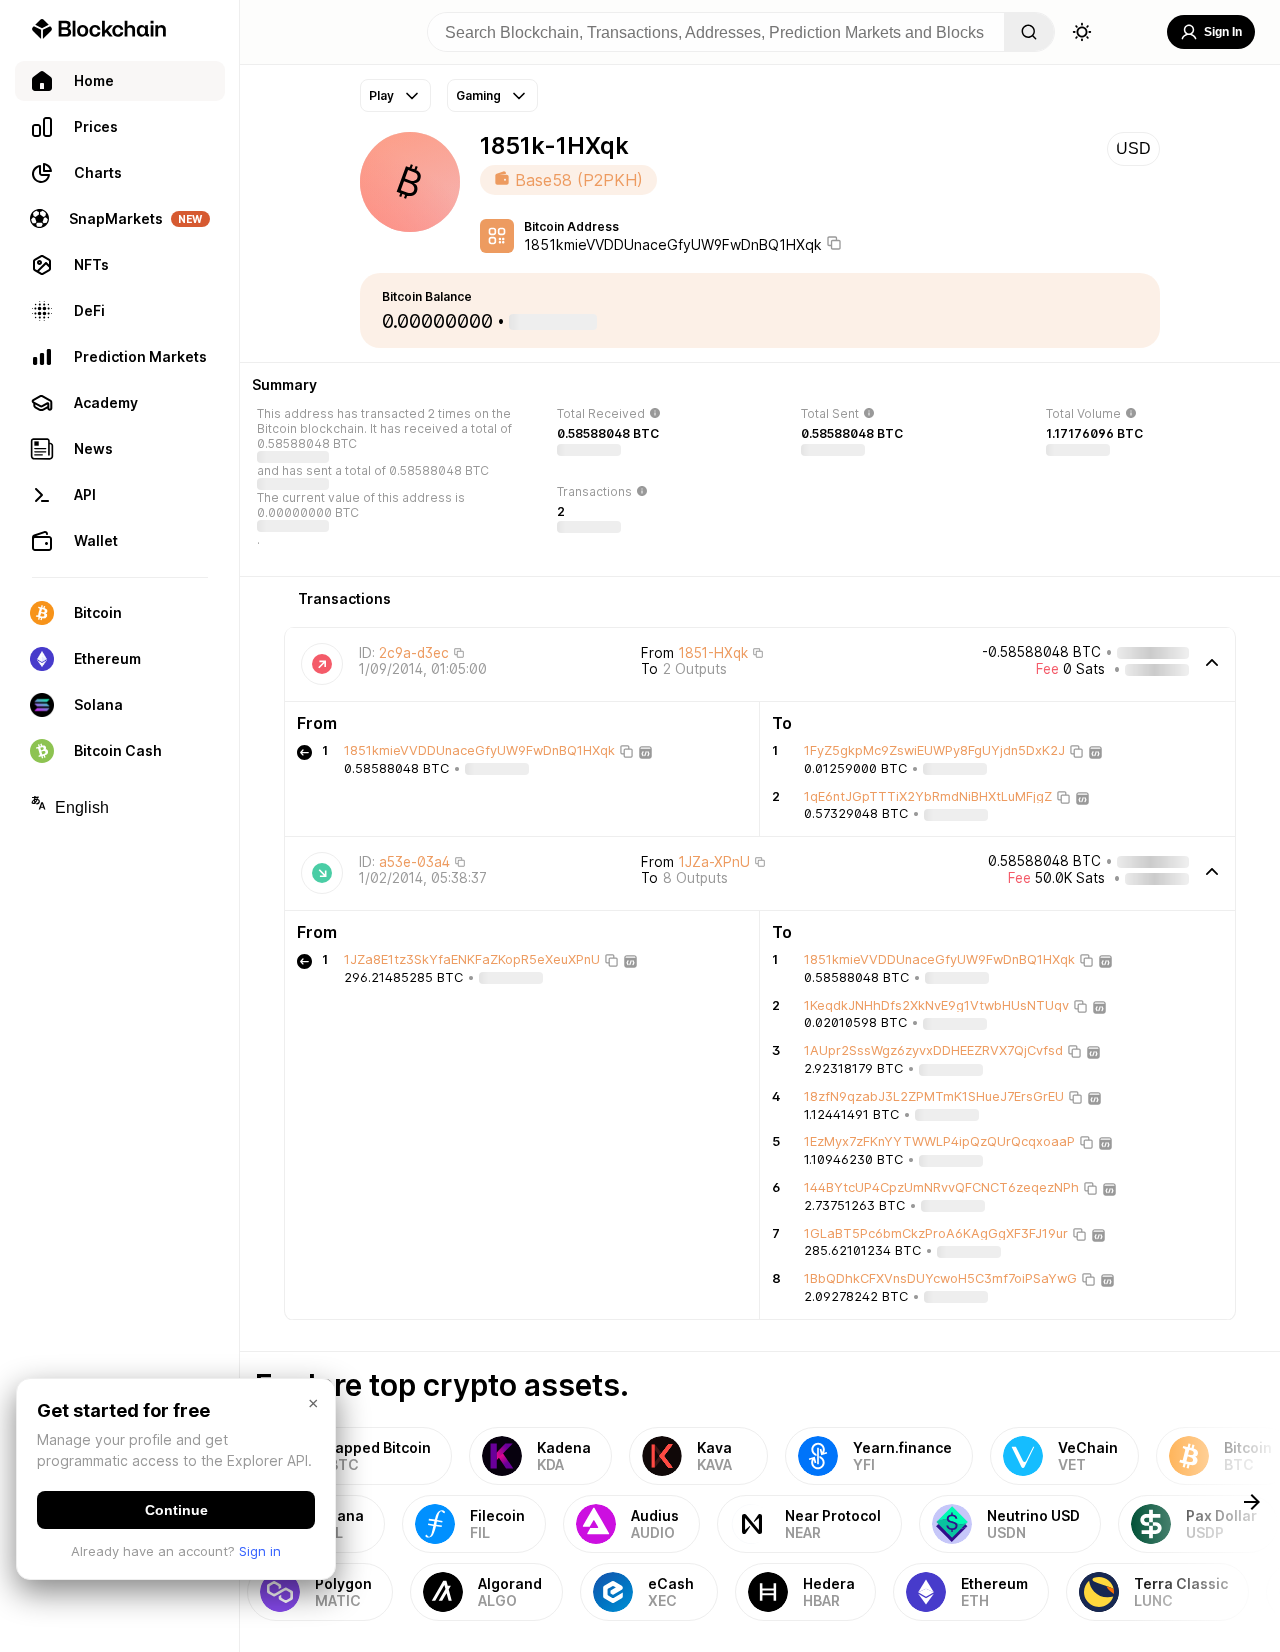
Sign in (260, 1551)
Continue (176, 1510)
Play (381, 95)
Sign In (1223, 32)
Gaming (478, 95)
